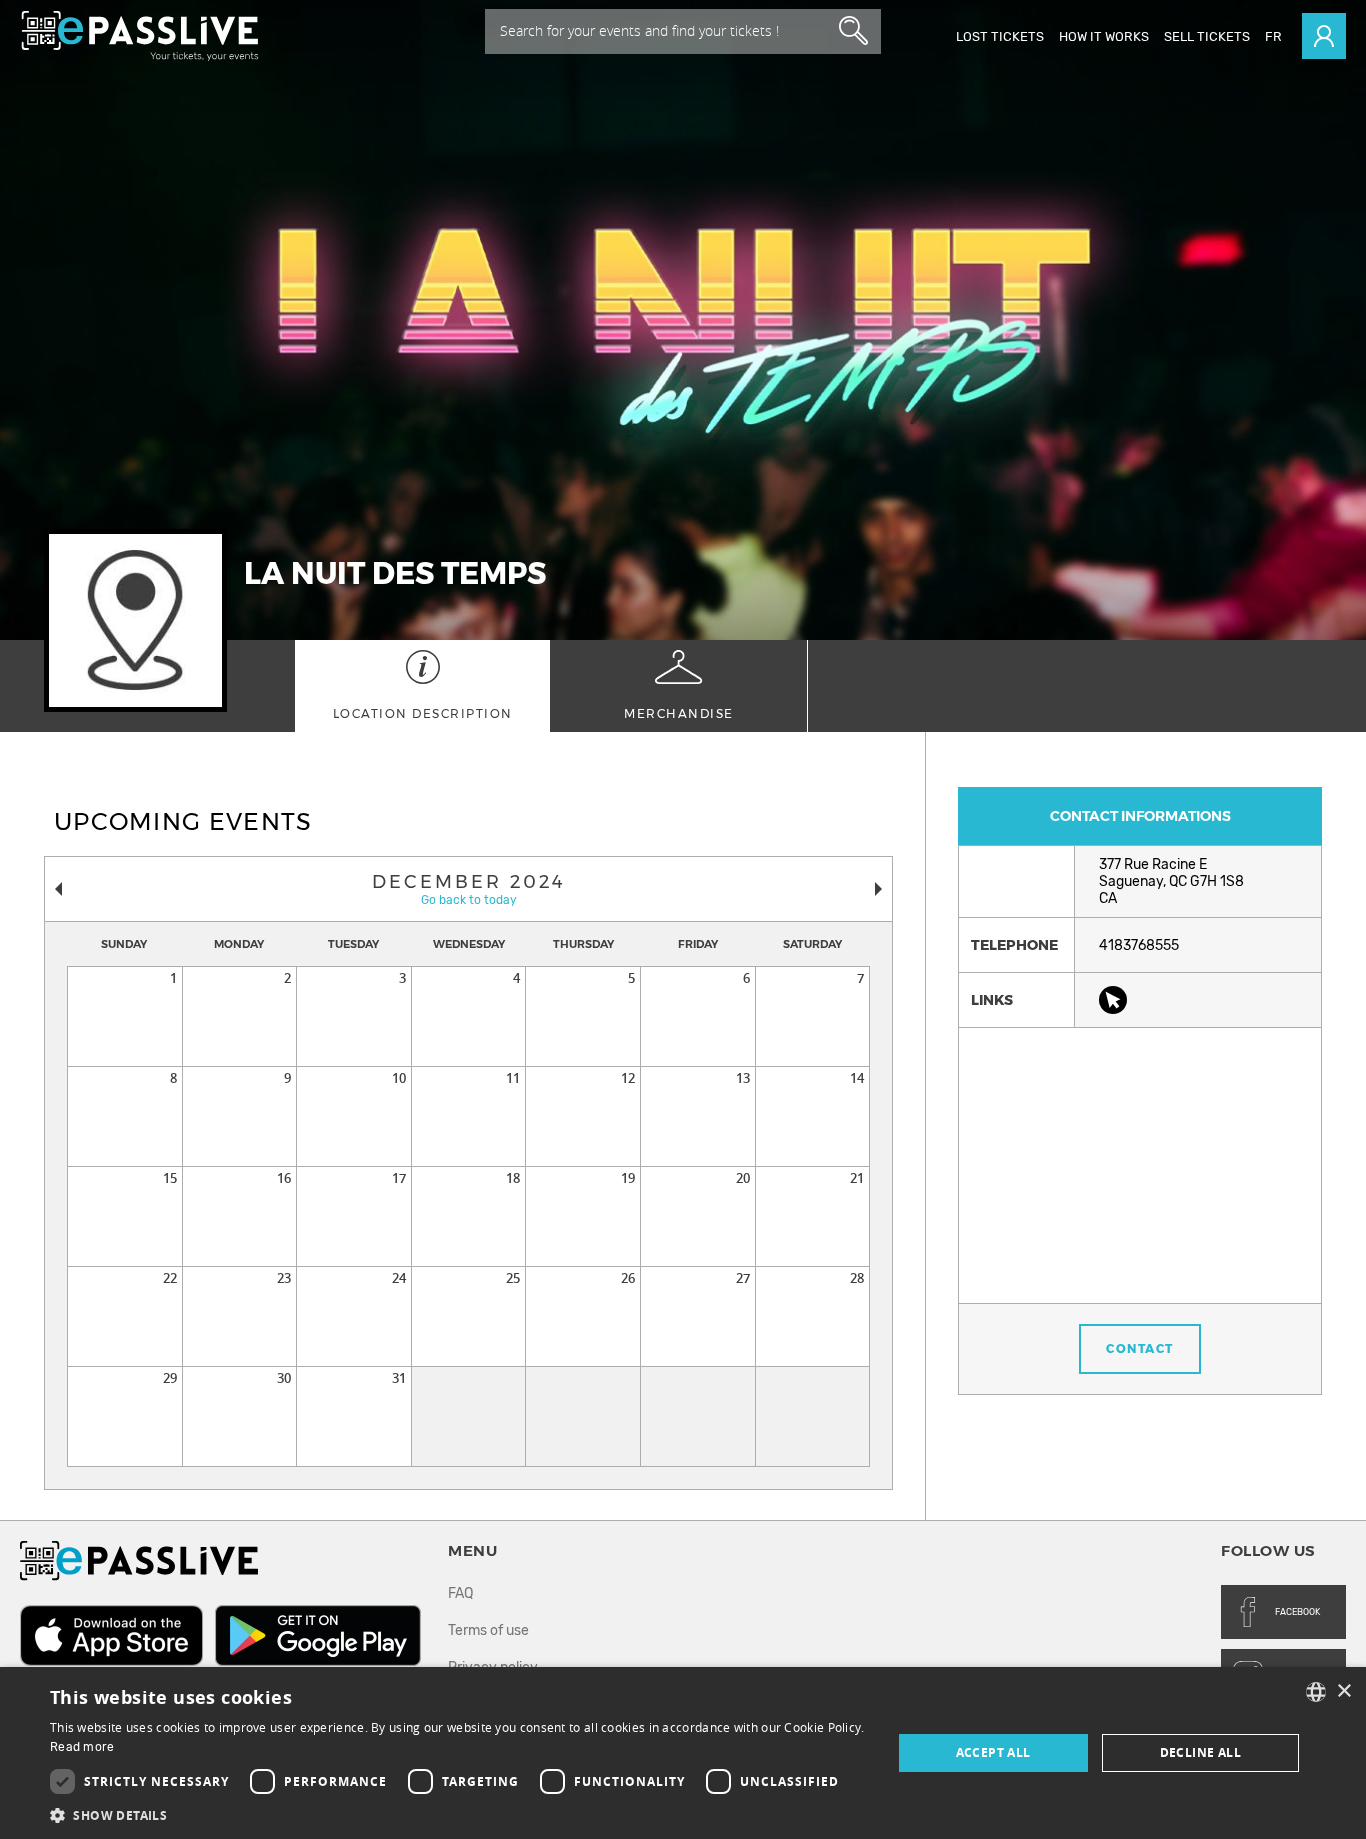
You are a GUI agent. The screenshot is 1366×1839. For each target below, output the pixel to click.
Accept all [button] (993, 1752)
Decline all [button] (1200, 1752)
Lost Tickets (1000, 36)
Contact (1140, 1348)
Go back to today (469, 900)
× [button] (1343, 1691)
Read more (82, 1747)
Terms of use (488, 1630)
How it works (1104, 36)
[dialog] (683, 1753)
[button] (458, 1814)
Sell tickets (1207, 36)
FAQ (460, 1593)
